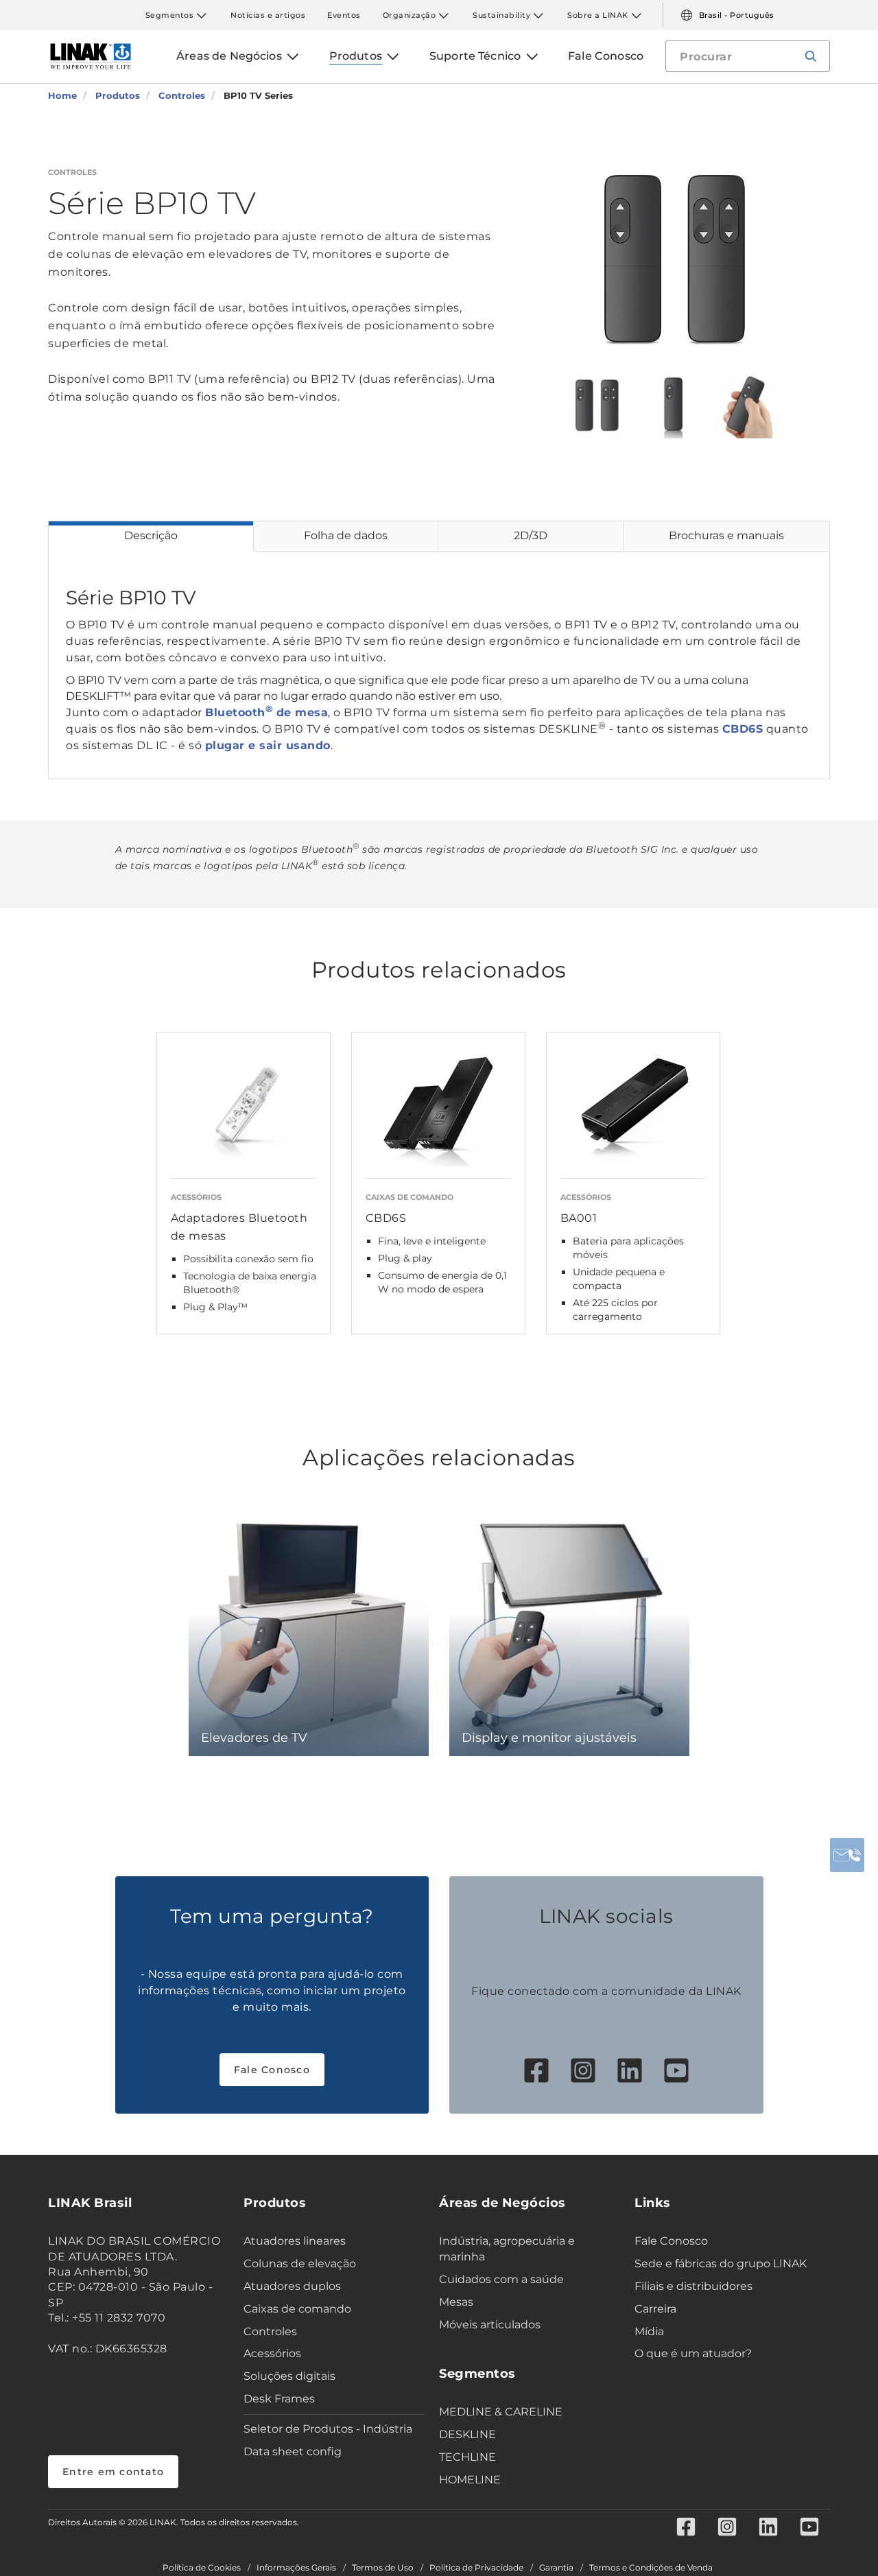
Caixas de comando (297, 2309)
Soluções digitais (289, 2376)
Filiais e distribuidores (693, 2286)
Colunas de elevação (300, 2264)
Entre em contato (113, 2472)
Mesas (456, 2302)
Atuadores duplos (292, 2286)
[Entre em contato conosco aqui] (847, 1855)
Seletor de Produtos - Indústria (328, 2429)
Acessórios (272, 2353)
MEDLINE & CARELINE (501, 2412)
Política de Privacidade (476, 2568)
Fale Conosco (272, 2070)
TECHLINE (467, 2457)
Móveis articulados (490, 2325)
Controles (270, 2331)
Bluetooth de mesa (266, 712)
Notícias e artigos (268, 15)
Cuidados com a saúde (501, 2279)
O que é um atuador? (693, 2353)
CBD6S (743, 729)
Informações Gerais (296, 2568)
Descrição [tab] (151, 535)
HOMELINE (470, 2480)
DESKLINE (467, 2434)
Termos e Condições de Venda (651, 2568)
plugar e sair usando (268, 745)
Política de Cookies (202, 2568)
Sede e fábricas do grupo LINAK (721, 2264)
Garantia (556, 2568)
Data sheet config (293, 2451)
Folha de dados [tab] (346, 535)
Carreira (655, 2309)
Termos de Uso (383, 2568)
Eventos (344, 15)
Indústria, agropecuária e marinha (507, 2249)
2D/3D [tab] (531, 535)
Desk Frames (279, 2399)
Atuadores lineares (295, 2241)
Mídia (649, 2331)
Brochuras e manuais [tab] (726, 535)
